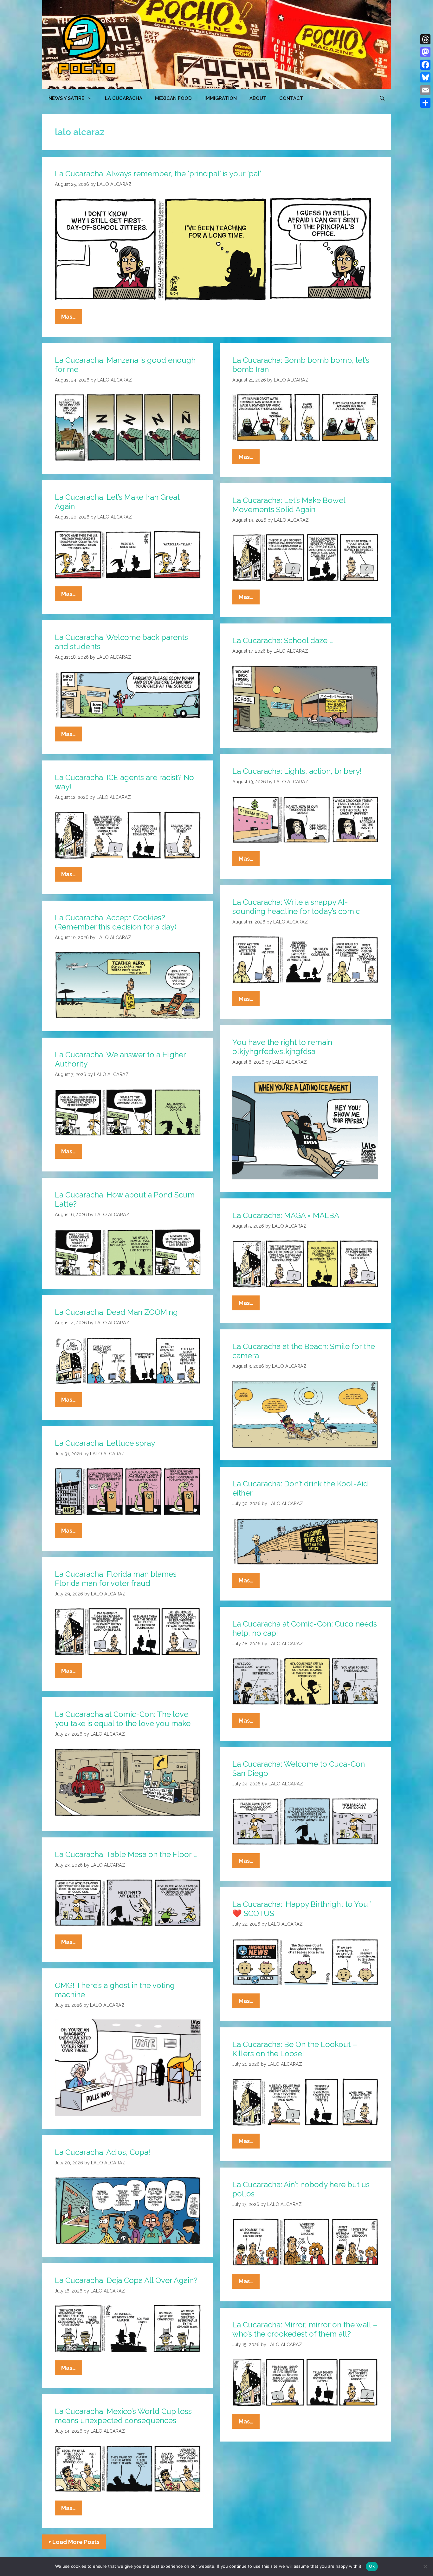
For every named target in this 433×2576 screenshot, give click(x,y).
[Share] (425, 103)
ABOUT (258, 98)
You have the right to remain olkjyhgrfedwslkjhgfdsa (282, 1047)
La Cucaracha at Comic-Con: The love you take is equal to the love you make (123, 1719)
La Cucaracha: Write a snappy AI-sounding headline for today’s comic (296, 907)
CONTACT (291, 98)
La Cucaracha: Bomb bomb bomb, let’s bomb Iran (301, 365)
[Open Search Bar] (382, 98)
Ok (372, 2566)
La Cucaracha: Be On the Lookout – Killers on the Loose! (295, 2049)
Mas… (72, 319)
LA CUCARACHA (124, 98)
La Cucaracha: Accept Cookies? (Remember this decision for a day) (116, 922)
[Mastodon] (425, 52)
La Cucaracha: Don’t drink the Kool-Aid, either (301, 1488)
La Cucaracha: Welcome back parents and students (121, 642)
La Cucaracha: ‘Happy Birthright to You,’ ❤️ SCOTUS (301, 1909)
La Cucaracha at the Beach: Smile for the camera (304, 1351)
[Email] (425, 90)
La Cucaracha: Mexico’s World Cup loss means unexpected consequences (123, 2416)
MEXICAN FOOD (173, 98)
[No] (425, 2566)
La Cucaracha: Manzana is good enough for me (125, 365)
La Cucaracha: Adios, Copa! (103, 2152)
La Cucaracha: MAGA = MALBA (286, 1215)
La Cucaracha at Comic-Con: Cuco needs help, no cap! (305, 1628)
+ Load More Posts (74, 2542)
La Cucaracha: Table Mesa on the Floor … (126, 1854)
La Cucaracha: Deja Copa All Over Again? (126, 2280)
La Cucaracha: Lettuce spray (105, 1443)
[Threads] (425, 39)
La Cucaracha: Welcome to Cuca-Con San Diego (299, 1769)
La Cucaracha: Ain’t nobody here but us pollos (301, 2189)
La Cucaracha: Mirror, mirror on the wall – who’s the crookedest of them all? (305, 2329)
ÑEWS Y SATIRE (66, 98)
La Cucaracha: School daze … (283, 640)
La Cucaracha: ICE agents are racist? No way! (124, 782)
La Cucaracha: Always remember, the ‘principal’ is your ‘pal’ (158, 174)
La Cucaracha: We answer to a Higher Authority (120, 1059)
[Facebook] (425, 65)
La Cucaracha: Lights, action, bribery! (297, 771)
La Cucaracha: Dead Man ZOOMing (116, 1312)
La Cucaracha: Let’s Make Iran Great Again (117, 502)
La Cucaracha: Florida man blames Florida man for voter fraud (116, 1579)
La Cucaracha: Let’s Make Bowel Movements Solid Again (289, 505)
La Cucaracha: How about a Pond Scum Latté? (125, 1199)
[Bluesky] (425, 77)
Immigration (221, 98)
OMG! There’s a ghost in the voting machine (115, 1990)
